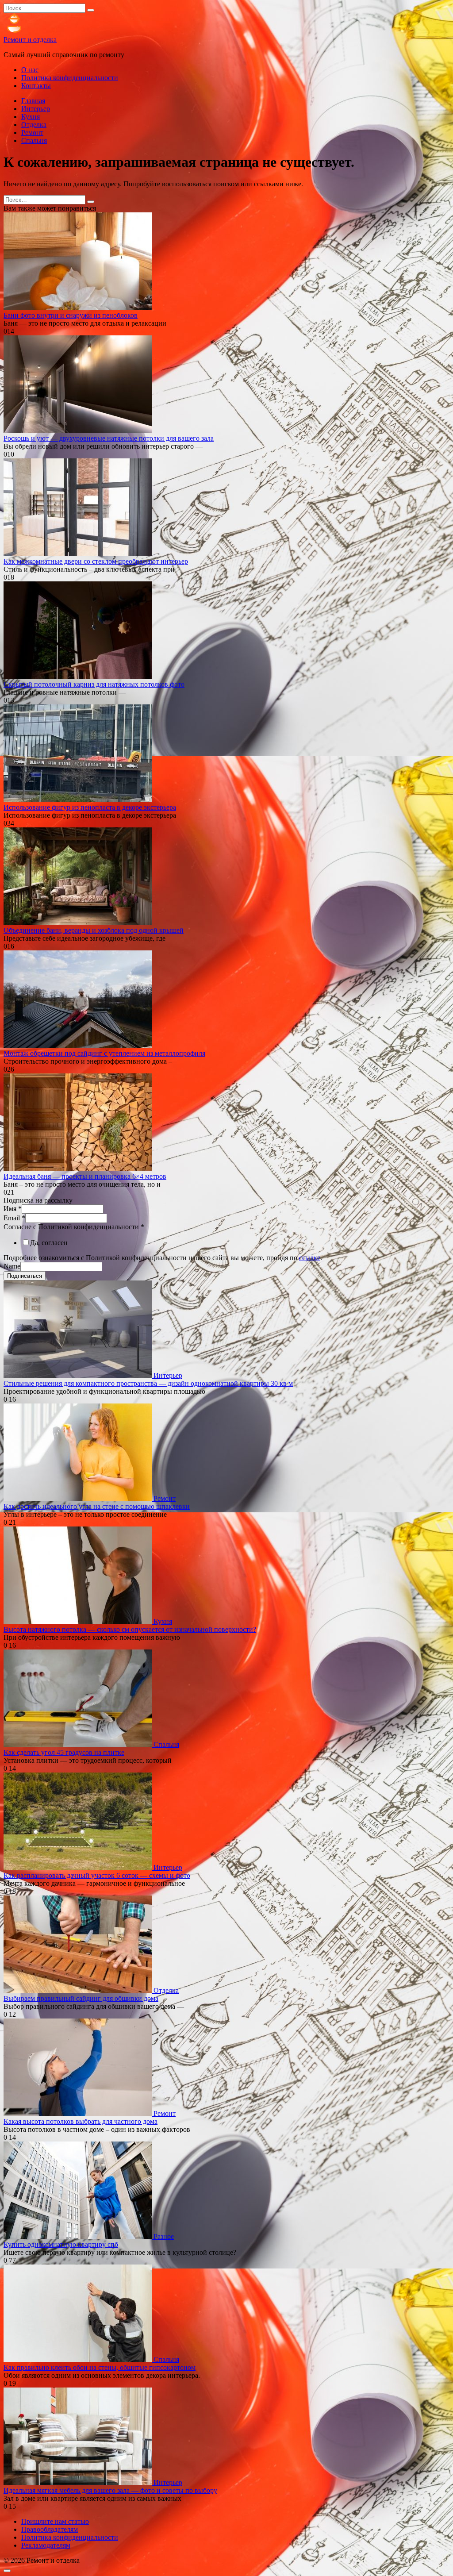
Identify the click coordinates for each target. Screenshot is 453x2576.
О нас (30, 70)
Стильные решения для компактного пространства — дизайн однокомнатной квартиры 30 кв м (148, 1383)
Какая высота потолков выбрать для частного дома (81, 2121)
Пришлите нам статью (55, 2521)
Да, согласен (49, 1243)
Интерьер (36, 109)
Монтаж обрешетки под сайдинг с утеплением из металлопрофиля (104, 1053)
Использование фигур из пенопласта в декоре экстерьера (90, 807)
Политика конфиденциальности (70, 78)
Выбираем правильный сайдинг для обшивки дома (81, 1998)
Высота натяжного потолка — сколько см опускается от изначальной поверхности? (130, 1629)
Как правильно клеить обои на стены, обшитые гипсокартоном (100, 2367)
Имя (13, 1209)
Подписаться (25, 1276)
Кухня (31, 117)
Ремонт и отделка (30, 40)
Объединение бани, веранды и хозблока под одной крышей (94, 930)
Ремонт (32, 133)
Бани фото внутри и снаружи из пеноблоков (71, 315)
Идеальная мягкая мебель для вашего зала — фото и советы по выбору (110, 2490)
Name (12, 1266)
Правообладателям (50, 2529)
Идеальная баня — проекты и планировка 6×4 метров (85, 1176)
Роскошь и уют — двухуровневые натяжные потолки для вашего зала (109, 438)
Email (14, 1218)
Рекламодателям (46, 2545)
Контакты (36, 86)
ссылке (310, 1258)
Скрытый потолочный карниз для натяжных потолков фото (94, 684)
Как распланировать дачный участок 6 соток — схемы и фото (97, 1875)
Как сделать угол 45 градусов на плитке (64, 1752)
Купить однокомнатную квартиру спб (61, 2244)
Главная (33, 101)
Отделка (34, 125)
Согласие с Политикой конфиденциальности (74, 1227)
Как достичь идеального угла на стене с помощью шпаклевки (97, 1506)
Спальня (34, 140)
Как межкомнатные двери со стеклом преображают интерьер (96, 561)
